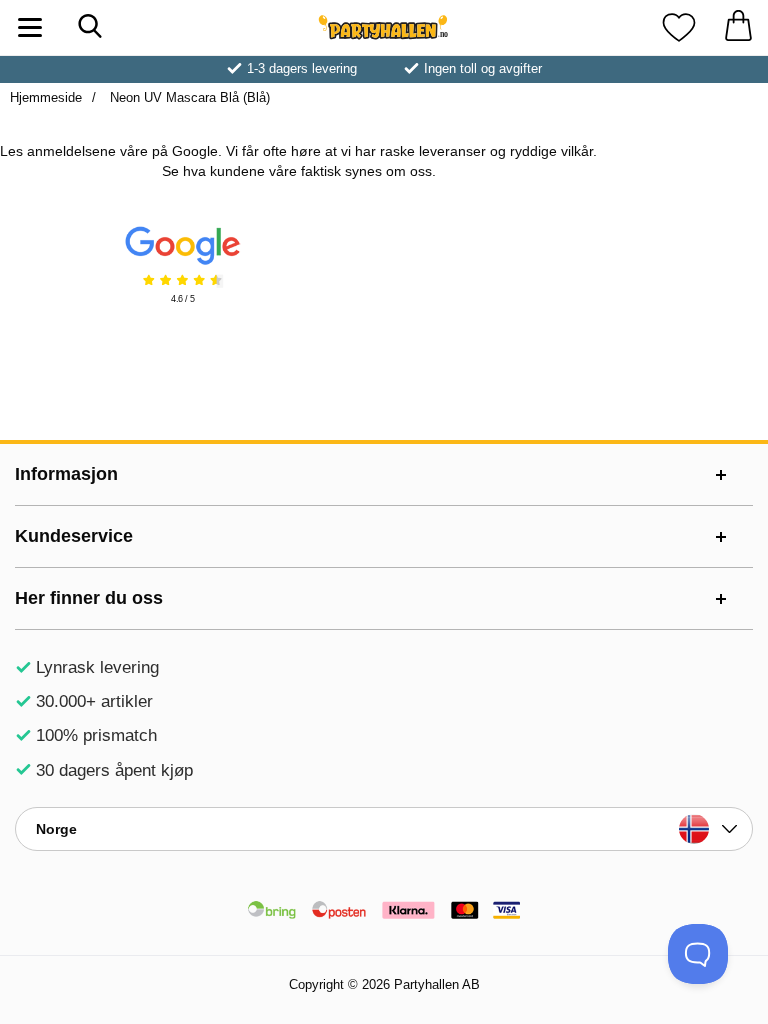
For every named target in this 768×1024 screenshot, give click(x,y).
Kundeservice (74, 536)
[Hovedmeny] (30, 27)
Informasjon (66, 474)
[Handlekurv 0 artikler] (738, 27)
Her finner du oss (89, 598)
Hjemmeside (46, 97)
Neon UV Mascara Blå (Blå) (188, 97)
